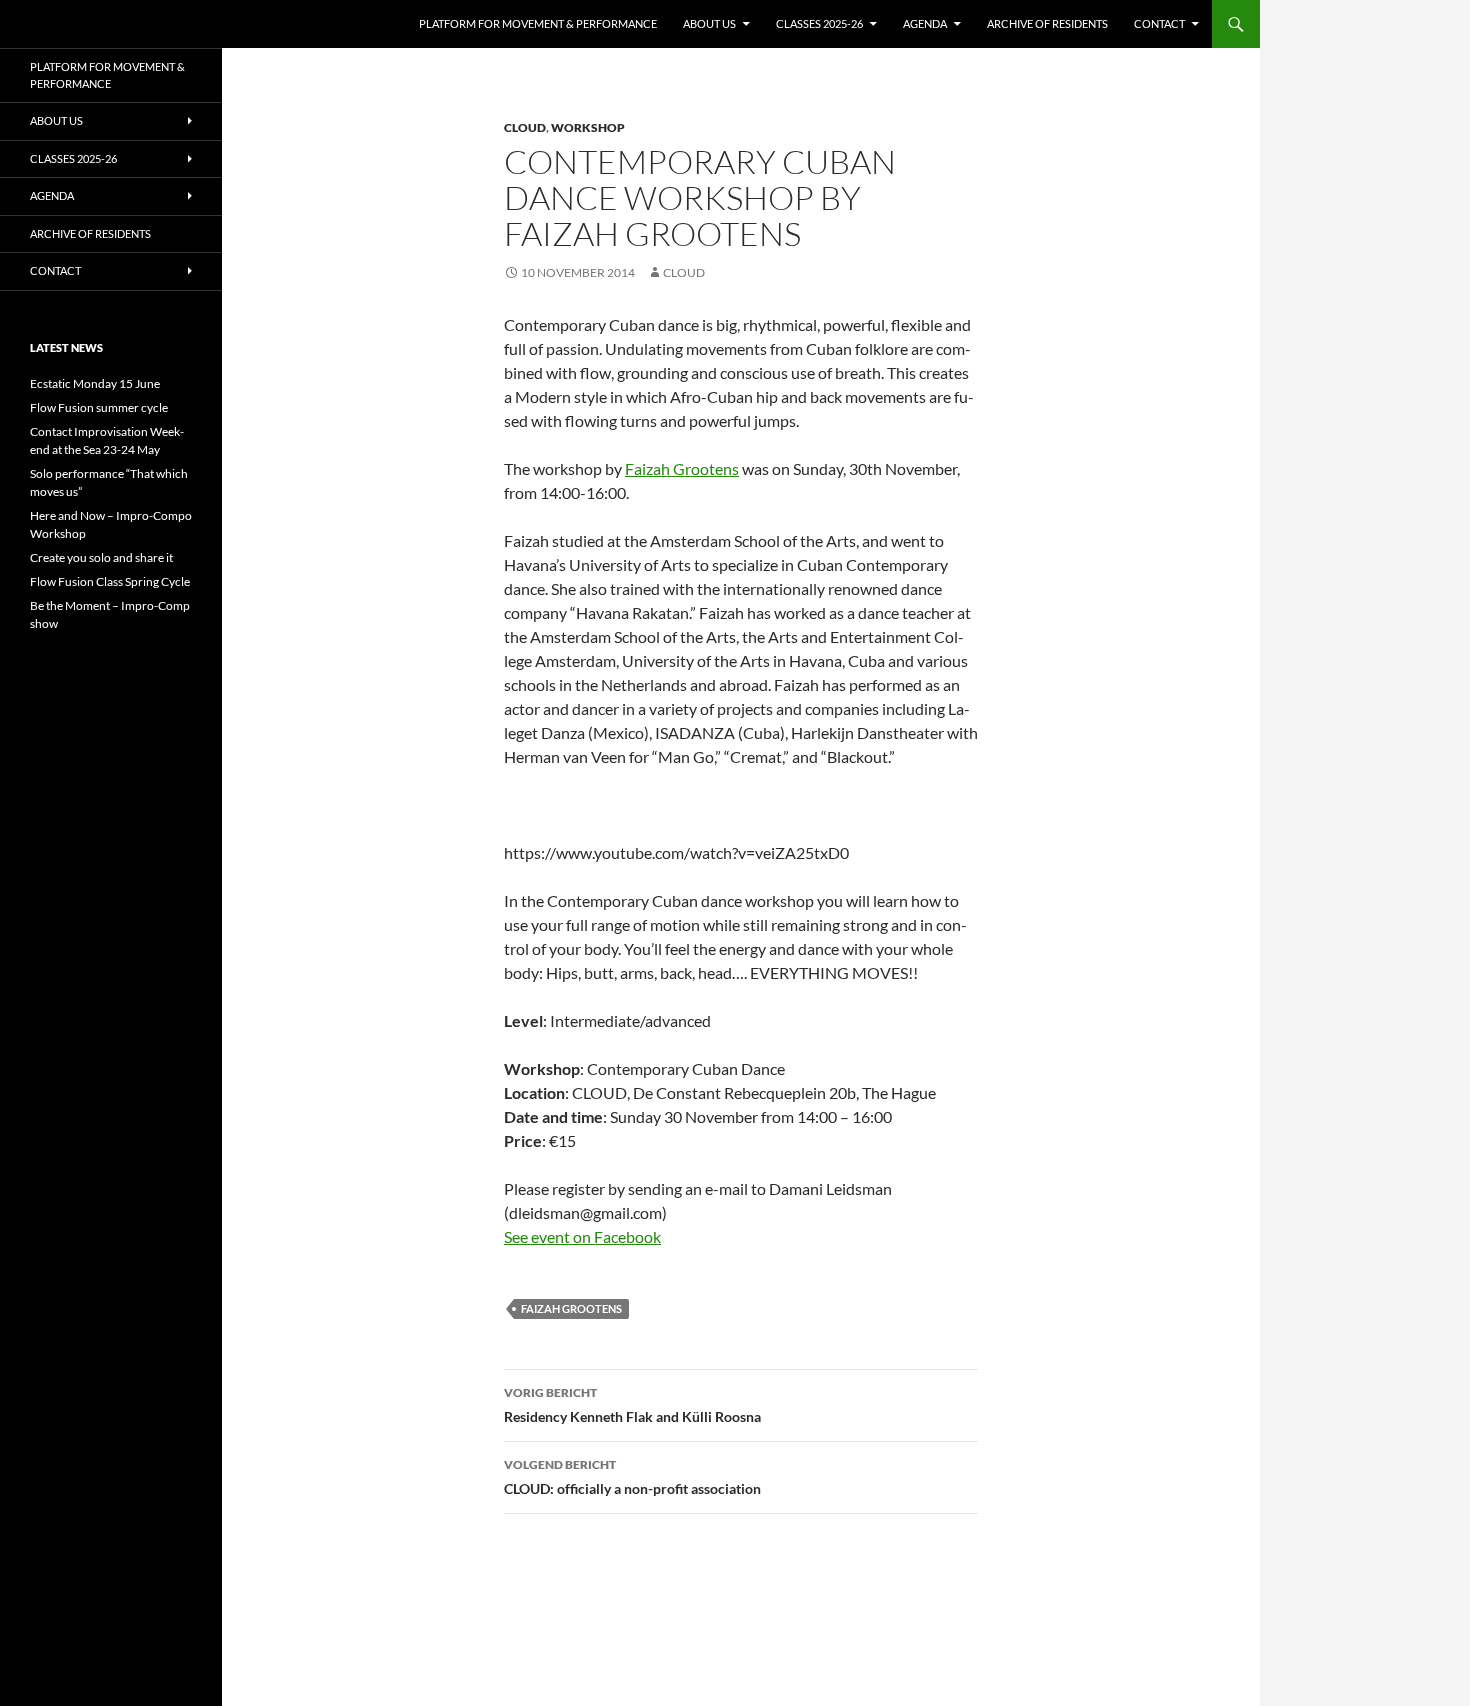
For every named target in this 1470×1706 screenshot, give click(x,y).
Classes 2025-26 (819, 23)
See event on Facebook (582, 1236)
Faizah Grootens (682, 468)
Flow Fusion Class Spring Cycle (110, 581)
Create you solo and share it (101, 557)
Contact (1159, 23)
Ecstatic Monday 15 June (95, 383)
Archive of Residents (1047, 23)
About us (709, 23)
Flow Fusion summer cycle (99, 407)
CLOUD (525, 127)
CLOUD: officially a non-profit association (632, 1477)
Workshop (588, 127)
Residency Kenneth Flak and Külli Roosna (632, 1405)
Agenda (925, 23)
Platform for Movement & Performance (538, 23)
